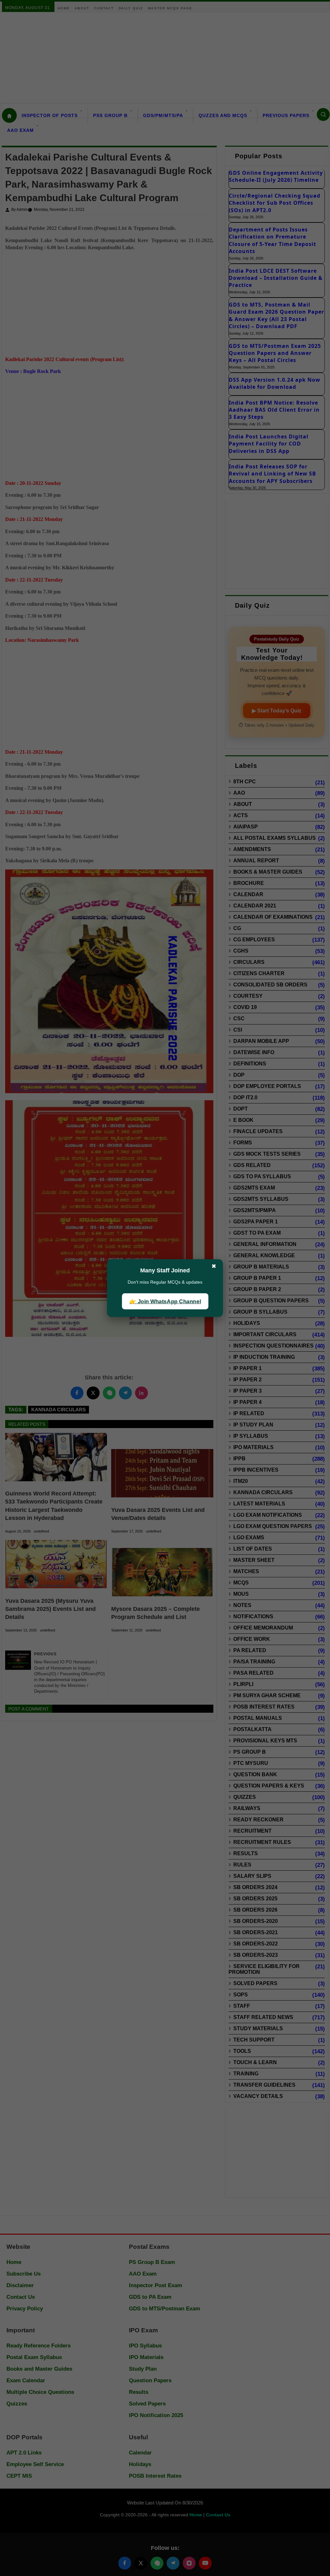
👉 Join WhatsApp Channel (165, 1301)
